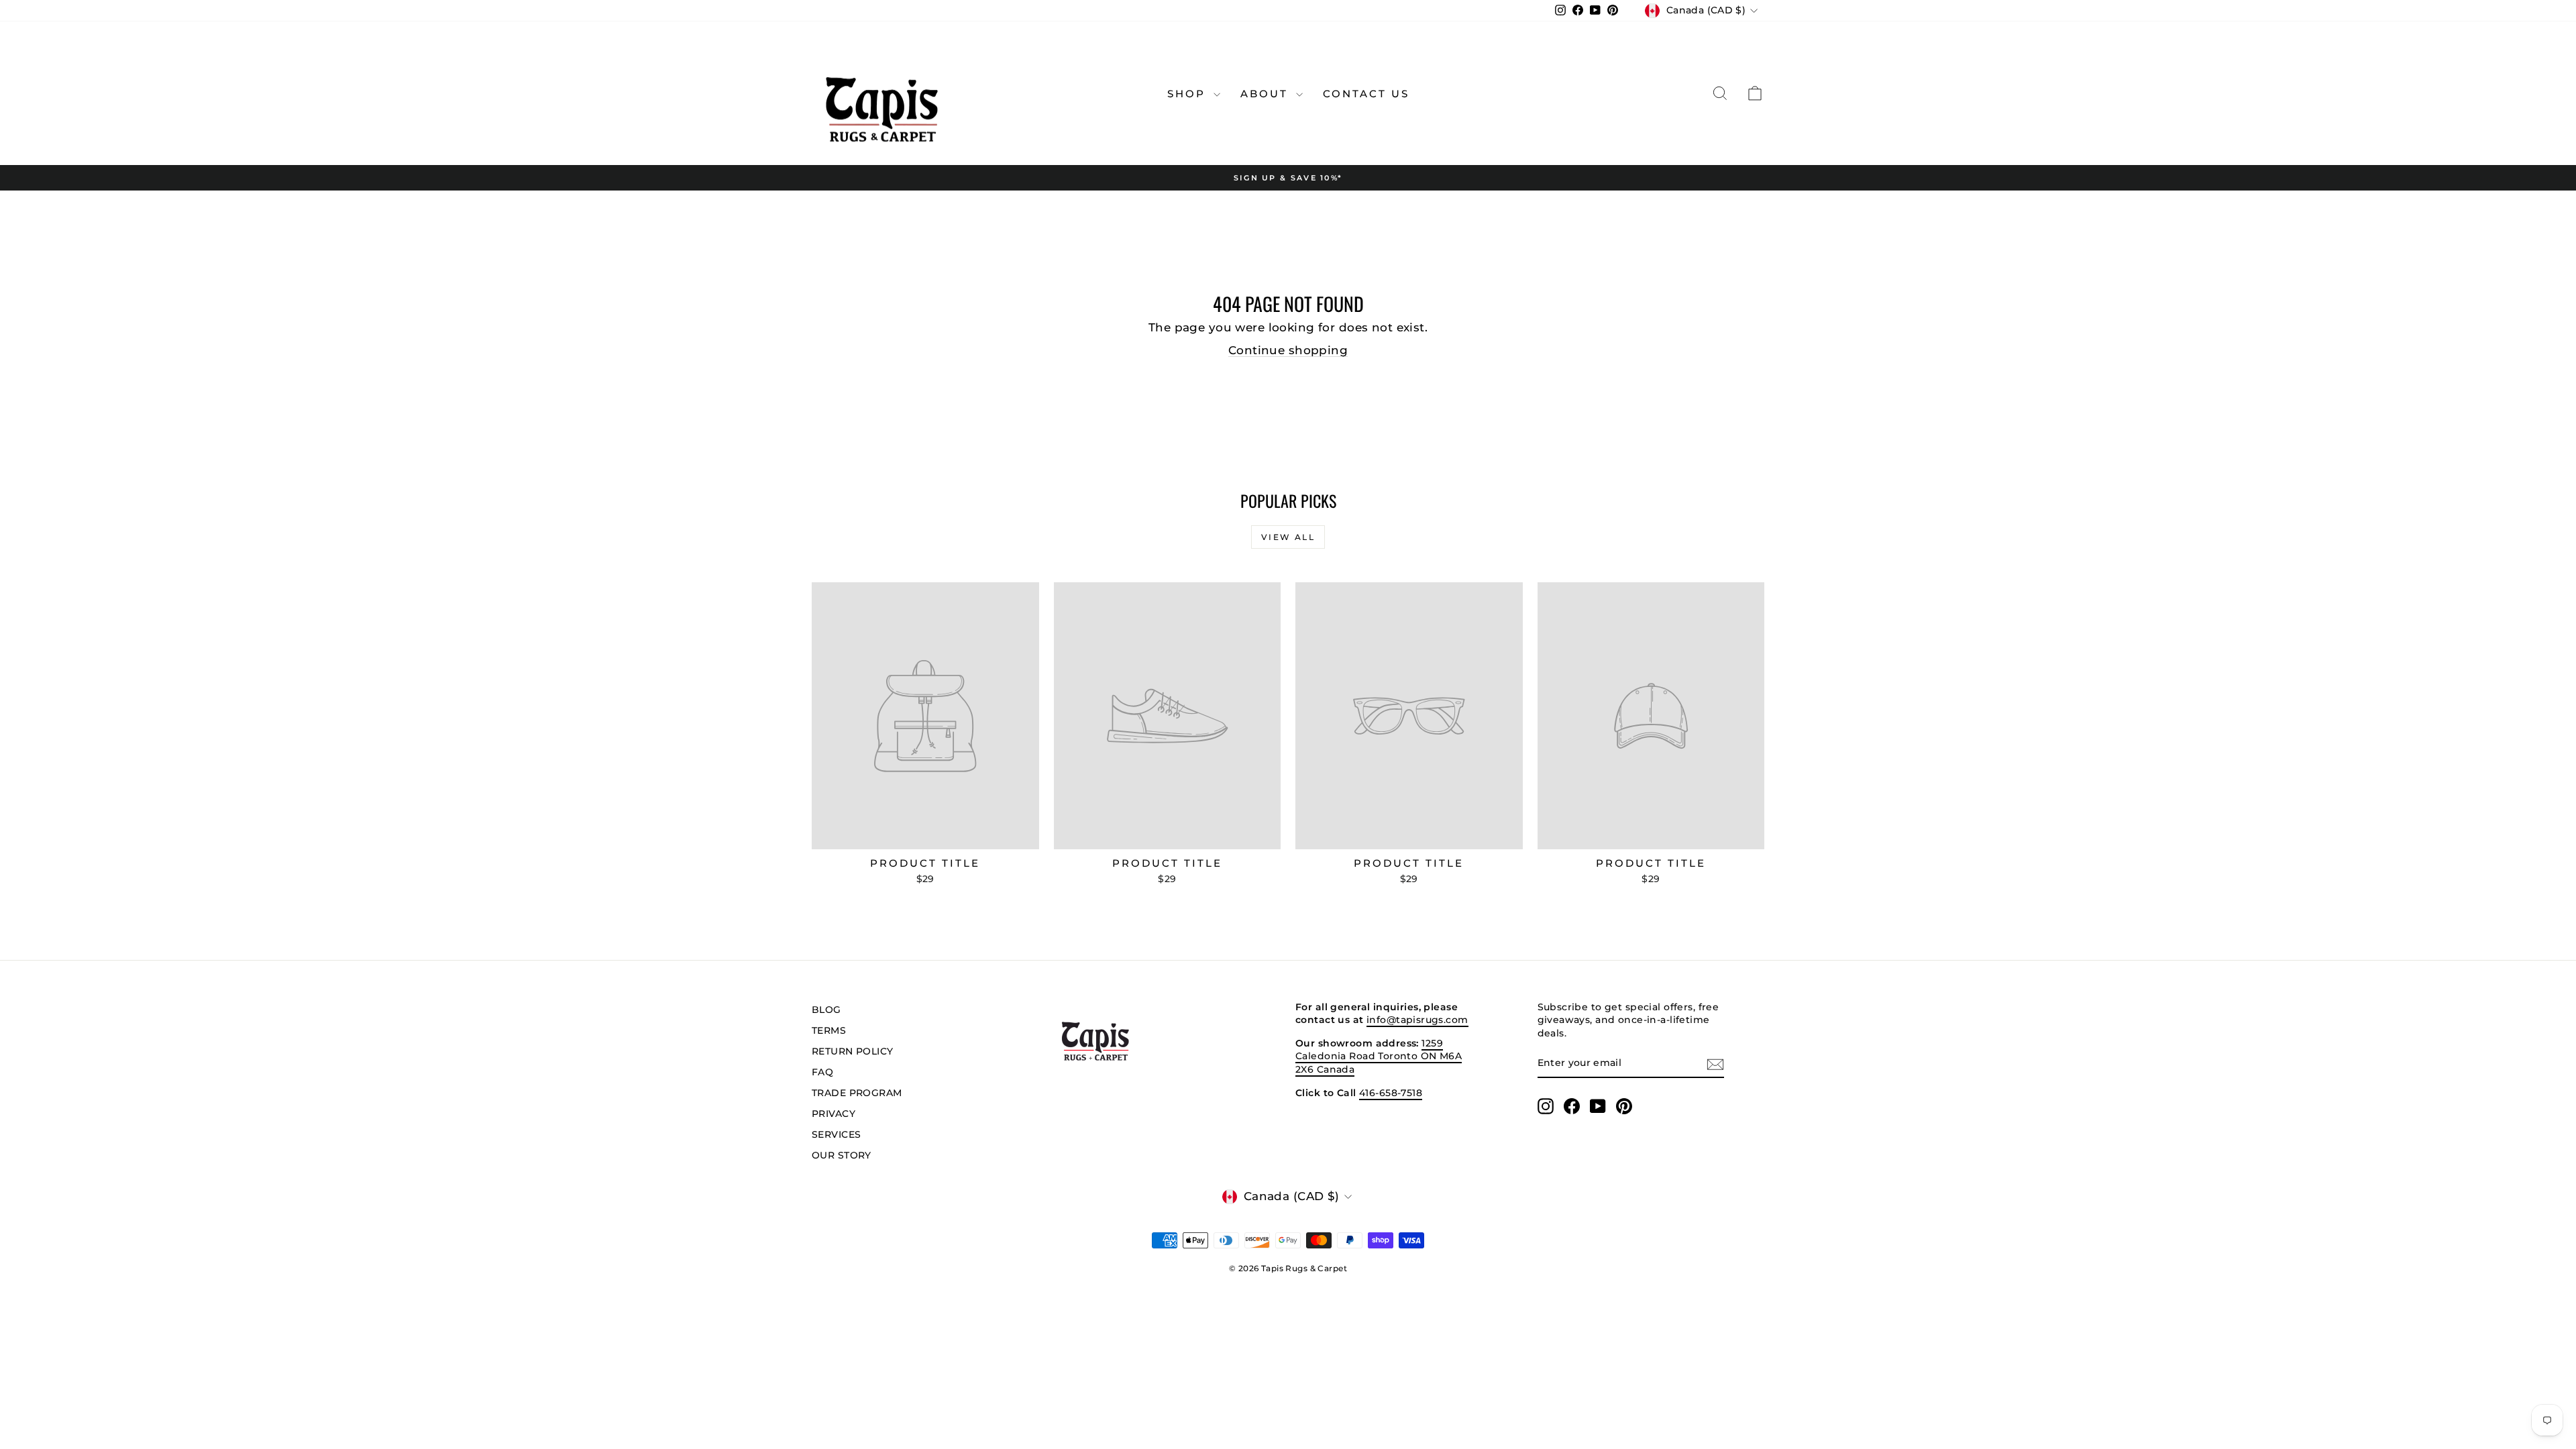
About (1267, 94)
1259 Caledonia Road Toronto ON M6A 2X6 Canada (1379, 1056)
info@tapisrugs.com (1417, 1020)
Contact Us (1366, 94)
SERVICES (836, 1134)
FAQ (822, 1072)
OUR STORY (842, 1155)
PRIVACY (834, 1114)
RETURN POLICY (853, 1051)
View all (1288, 537)
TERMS (829, 1030)
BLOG (826, 1010)
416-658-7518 (1391, 1093)
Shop (1189, 94)
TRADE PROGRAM (857, 1093)
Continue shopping (1288, 350)
